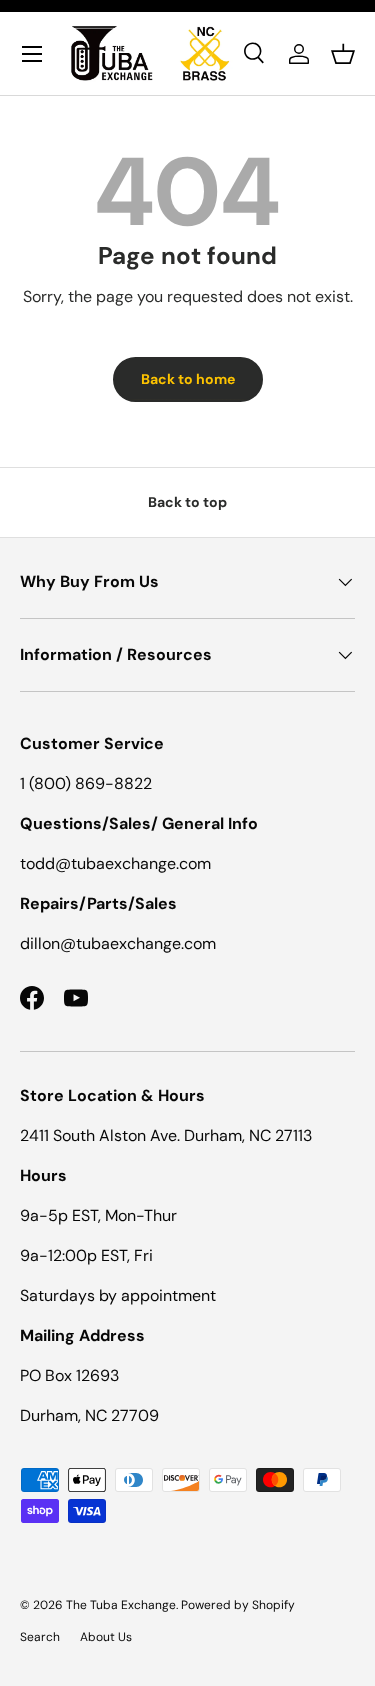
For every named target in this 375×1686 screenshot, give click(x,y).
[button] (343, 54)
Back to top (187, 502)
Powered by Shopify (238, 1605)
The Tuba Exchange (121, 1605)
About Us (106, 1637)
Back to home (188, 379)
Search (40, 1637)
